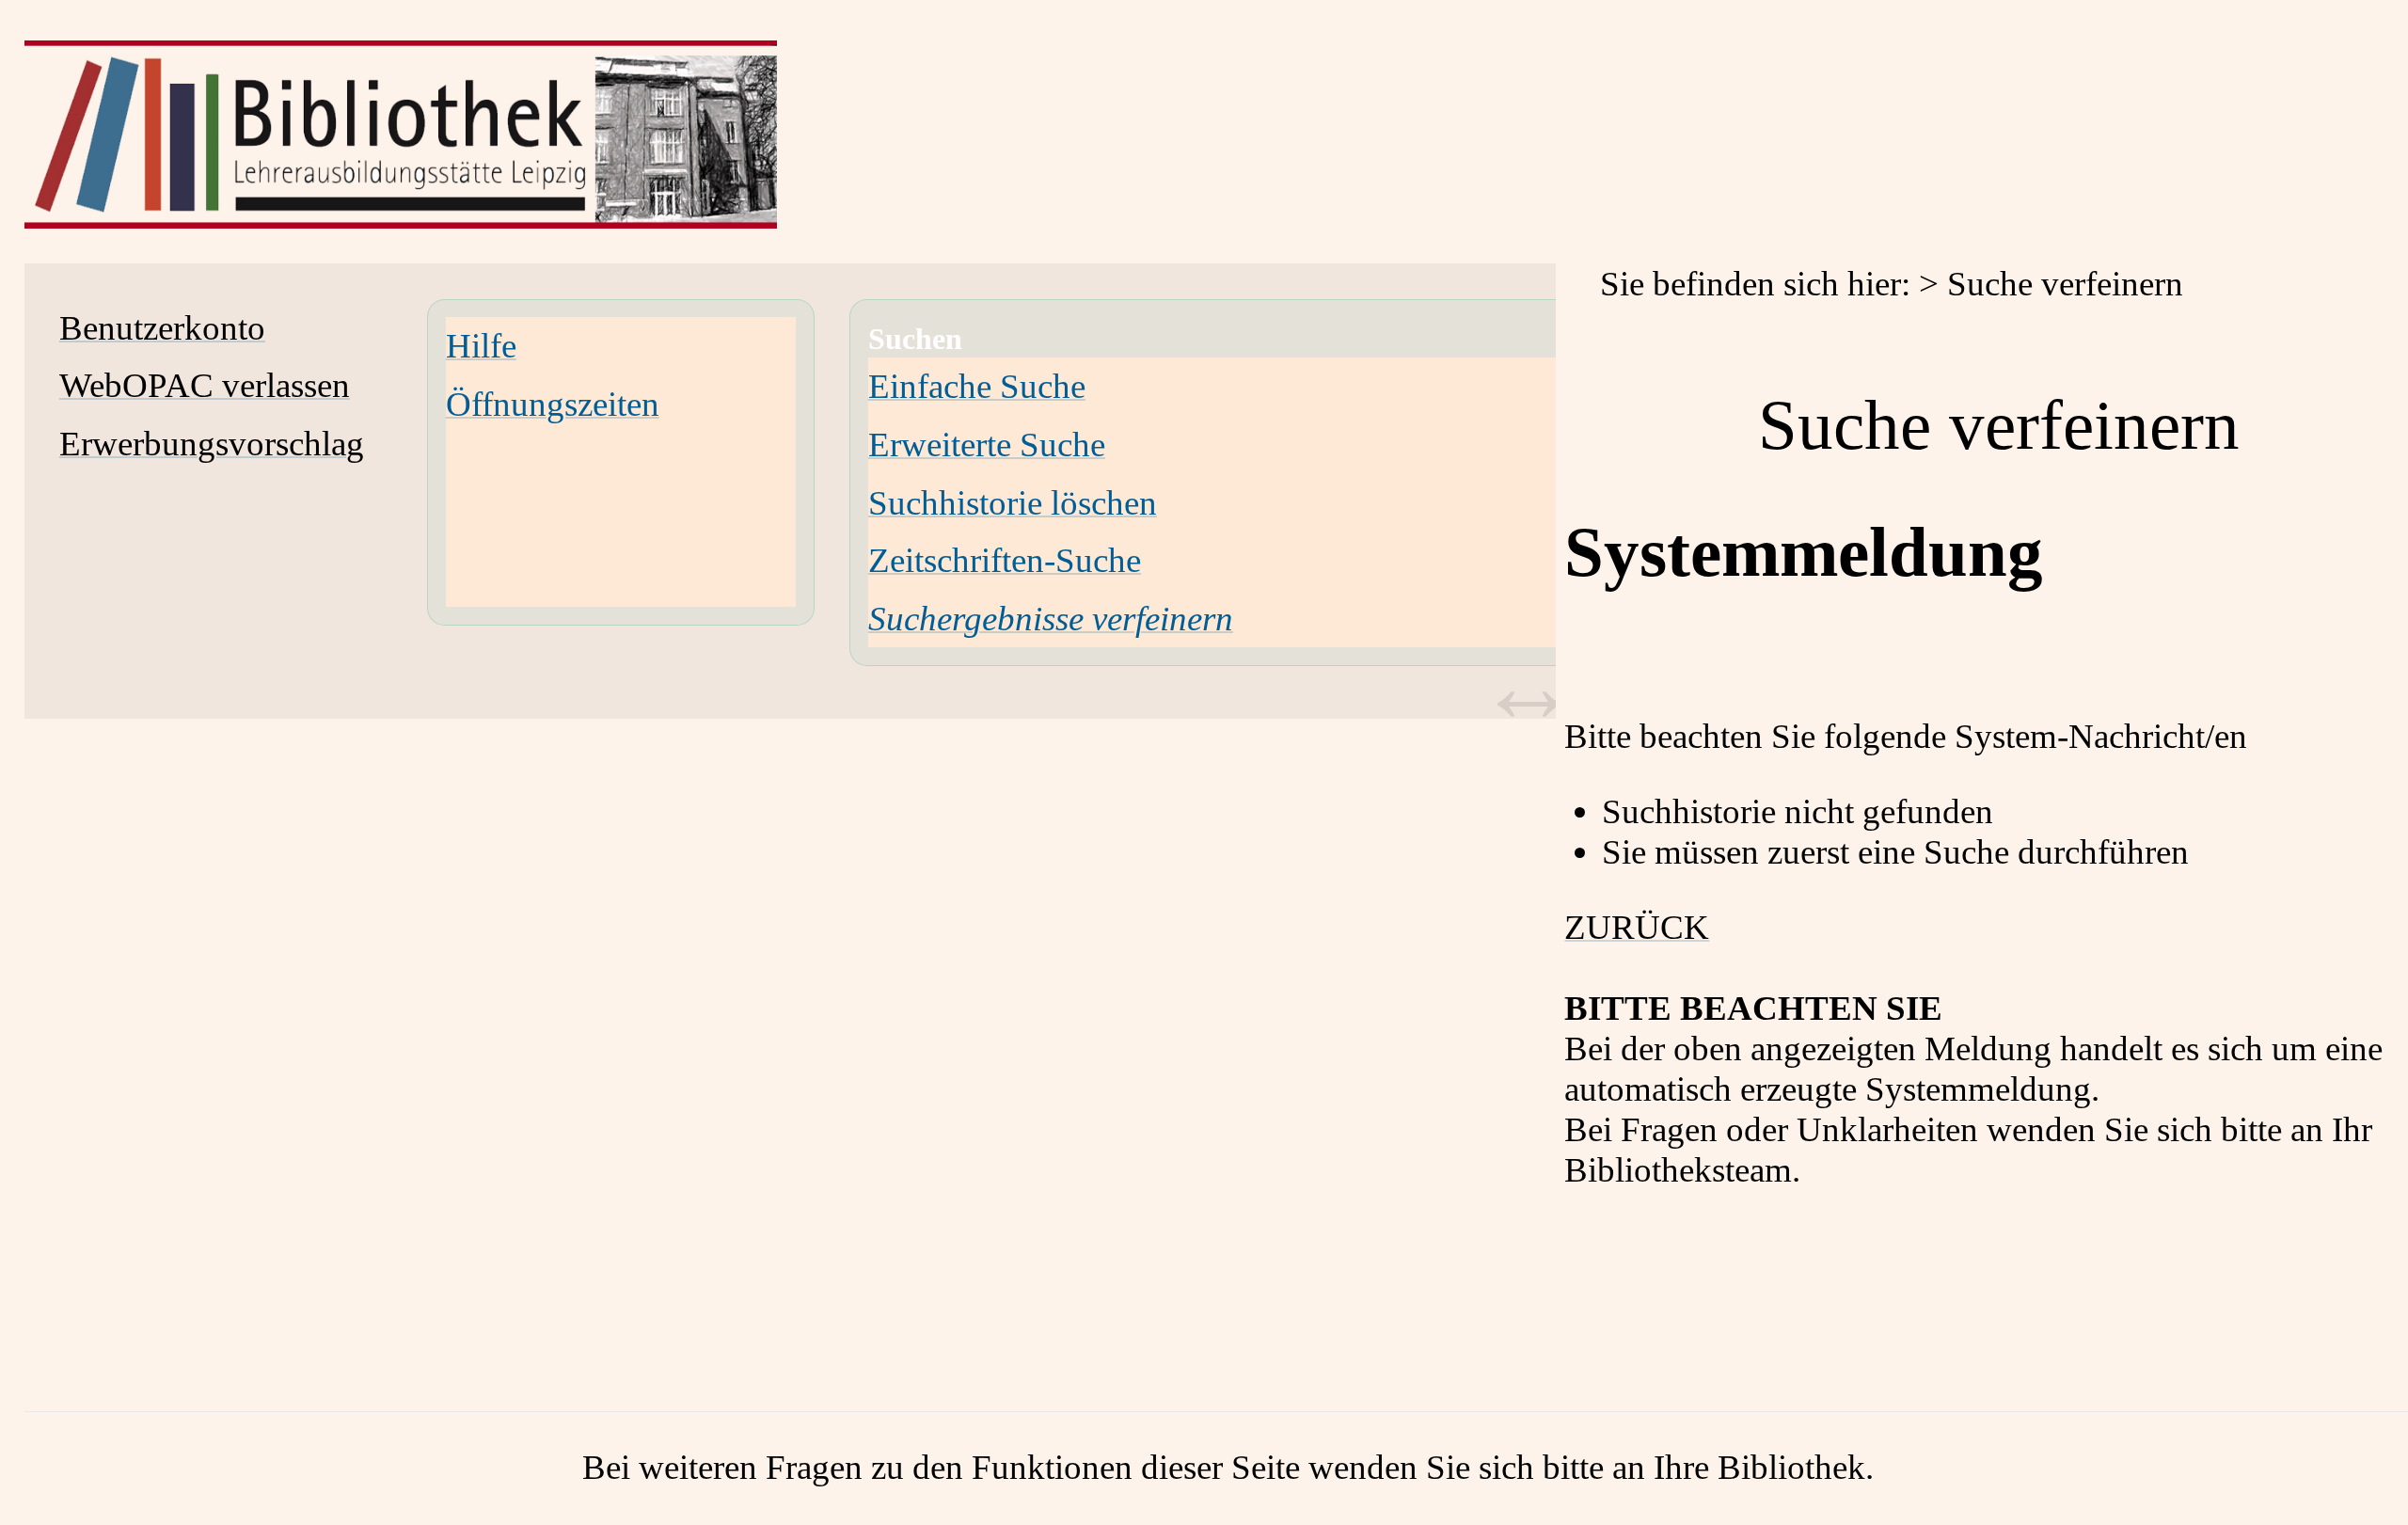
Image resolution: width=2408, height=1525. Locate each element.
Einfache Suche (977, 386)
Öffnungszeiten (553, 404)
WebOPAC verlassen (205, 385)
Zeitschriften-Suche (1005, 560)
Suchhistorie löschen (1013, 503)
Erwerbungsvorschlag (212, 444)
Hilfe (481, 346)
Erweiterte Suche (987, 445)
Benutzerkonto (162, 328)
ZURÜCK (1637, 927)
